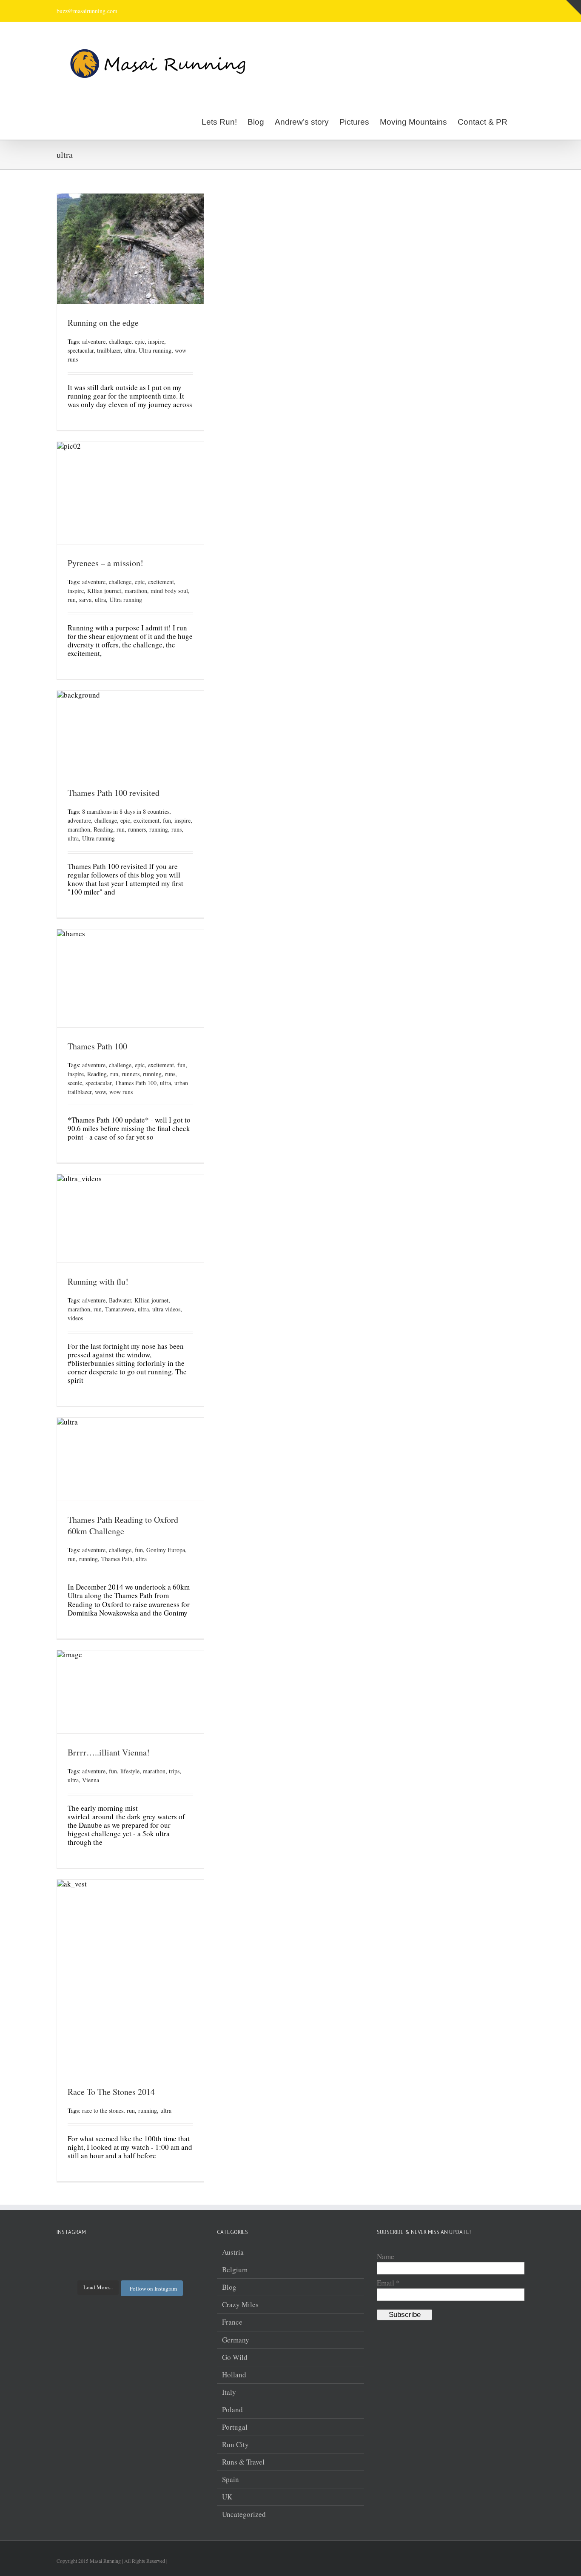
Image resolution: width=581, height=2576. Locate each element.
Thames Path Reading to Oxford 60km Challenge (123, 1525)
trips (174, 1771)
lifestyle (130, 1771)
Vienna (91, 1780)
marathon (136, 591)
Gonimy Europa (166, 1550)
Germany (236, 2340)
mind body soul (169, 591)
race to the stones (103, 2110)
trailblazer (109, 350)
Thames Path (117, 1559)
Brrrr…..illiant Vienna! (109, 1752)
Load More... (98, 2287)
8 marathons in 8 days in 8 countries (126, 811)
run (72, 600)
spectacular (81, 350)
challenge (120, 341)
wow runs (121, 1092)
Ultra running (155, 350)
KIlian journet (104, 591)
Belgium (235, 2270)
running (159, 829)
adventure (94, 341)
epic (140, 341)
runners (137, 829)
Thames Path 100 (97, 1046)
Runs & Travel (243, 2462)
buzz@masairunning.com (87, 11)
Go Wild (235, 2357)
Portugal (235, 2427)
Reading (103, 829)
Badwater (120, 1300)
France (232, 2322)
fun (167, 820)
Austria (233, 2252)
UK (227, 2497)
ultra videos (166, 1309)
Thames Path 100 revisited (114, 793)
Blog (229, 2287)
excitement (161, 582)
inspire (156, 341)
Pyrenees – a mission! (105, 563)
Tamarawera (120, 1309)
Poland (232, 2410)
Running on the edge (103, 323)
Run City (235, 2445)
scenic (75, 1083)
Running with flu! (98, 1281)
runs (177, 829)
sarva (85, 600)
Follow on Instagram (153, 2288)
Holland (234, 2375)
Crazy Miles (240, 2305)
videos (75, 1318)
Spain (231, 2479)
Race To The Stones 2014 (111, 2092)
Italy (229, 2392)
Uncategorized (244, 2514)
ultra (130, 350)
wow (100, 1092)
